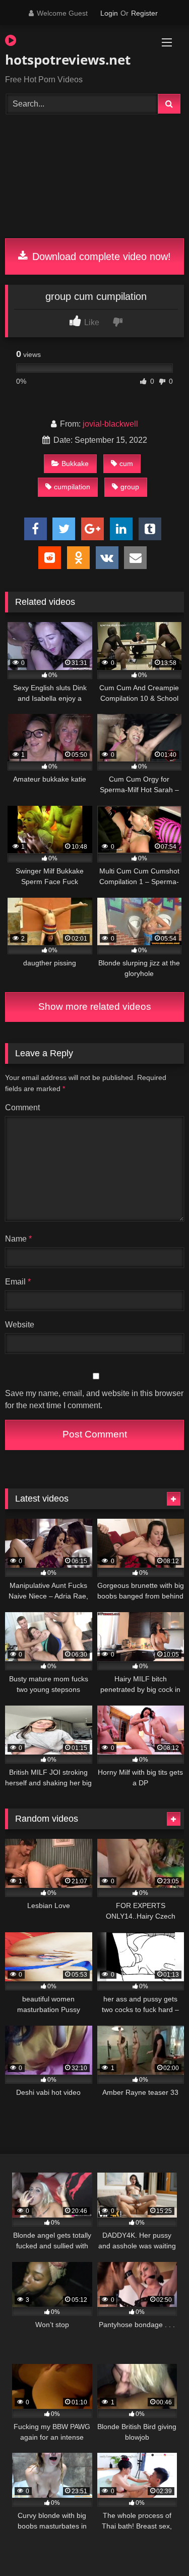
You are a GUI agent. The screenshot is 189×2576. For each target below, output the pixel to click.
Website (20, 1325)
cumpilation (72, 487)
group (130, 487)
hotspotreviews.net (66, 60)
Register (144, 13)
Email (18, 1282)
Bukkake (75, 463)
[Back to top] (158, 2546)
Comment (22, 1107)
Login (109, 13)
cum (126, 463)
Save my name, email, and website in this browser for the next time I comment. (94, 1399)
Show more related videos (95, 1007)
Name (18, 1239)
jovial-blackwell (110, 424)
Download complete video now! (100, 256)
